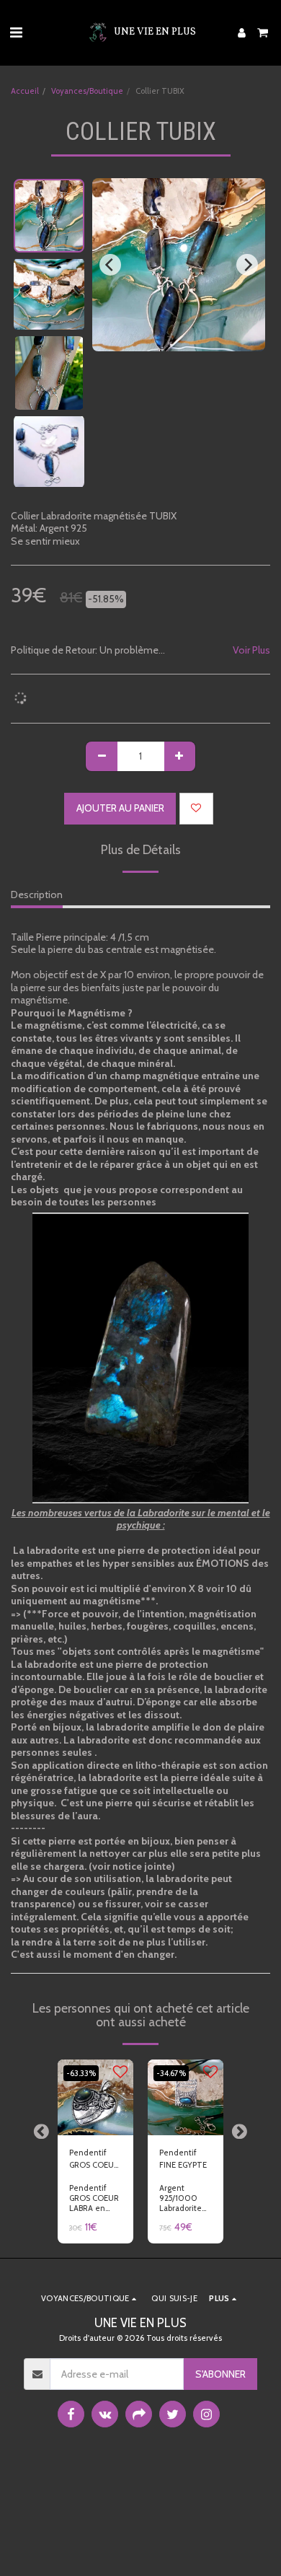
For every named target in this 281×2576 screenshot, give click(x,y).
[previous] (110, 265)
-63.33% (81, 2073)
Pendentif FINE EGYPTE (183, 2159)
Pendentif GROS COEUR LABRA (94, 2159)
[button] (16, 32)
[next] (247, 265)
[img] (95, 2097)
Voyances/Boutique (87, 91)
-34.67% (171, 2073)
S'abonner (220, 2374)
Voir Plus (251, 650)
